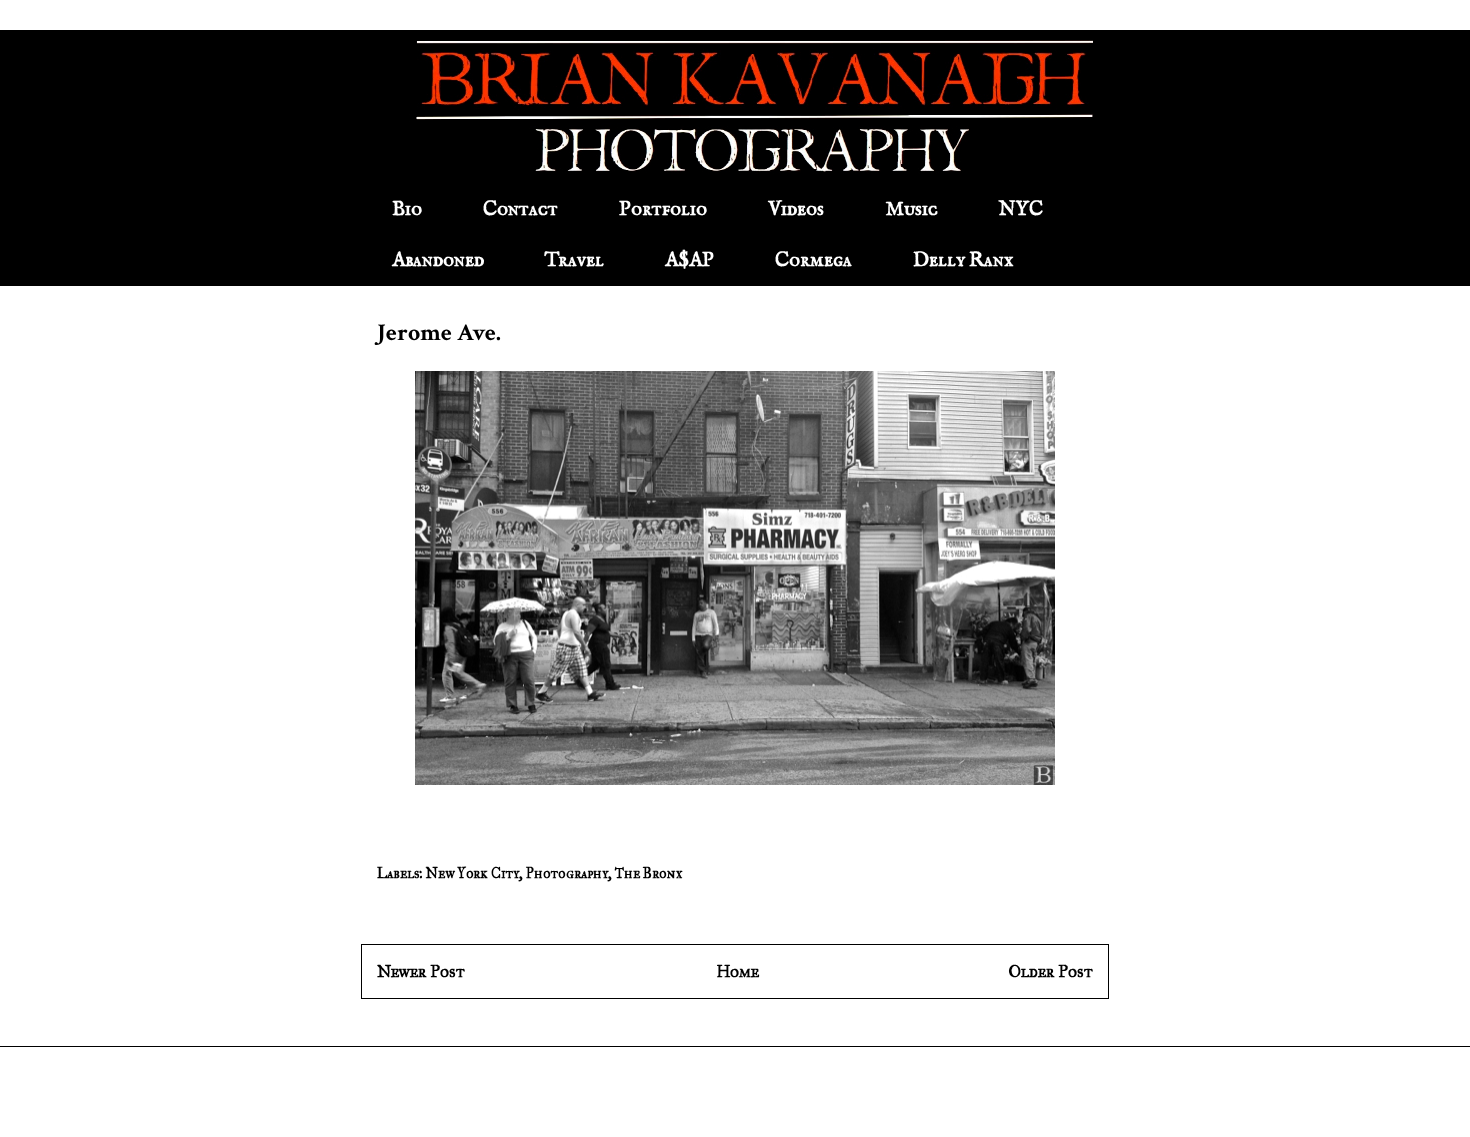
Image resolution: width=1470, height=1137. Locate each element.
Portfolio (663, 209)
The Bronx (648, 873)
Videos (796, 209)
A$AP (689, 260)
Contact (520, 209)
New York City (472, 873)
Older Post (1051, 971)
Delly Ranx (963, 260)
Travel (574, 260)
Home (737, 971)
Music (911, 209)
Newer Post (421, 971)
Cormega (813, 260)
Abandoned (438, 260)
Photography (567, 873)
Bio (407, 209)
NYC (1021, 209)
